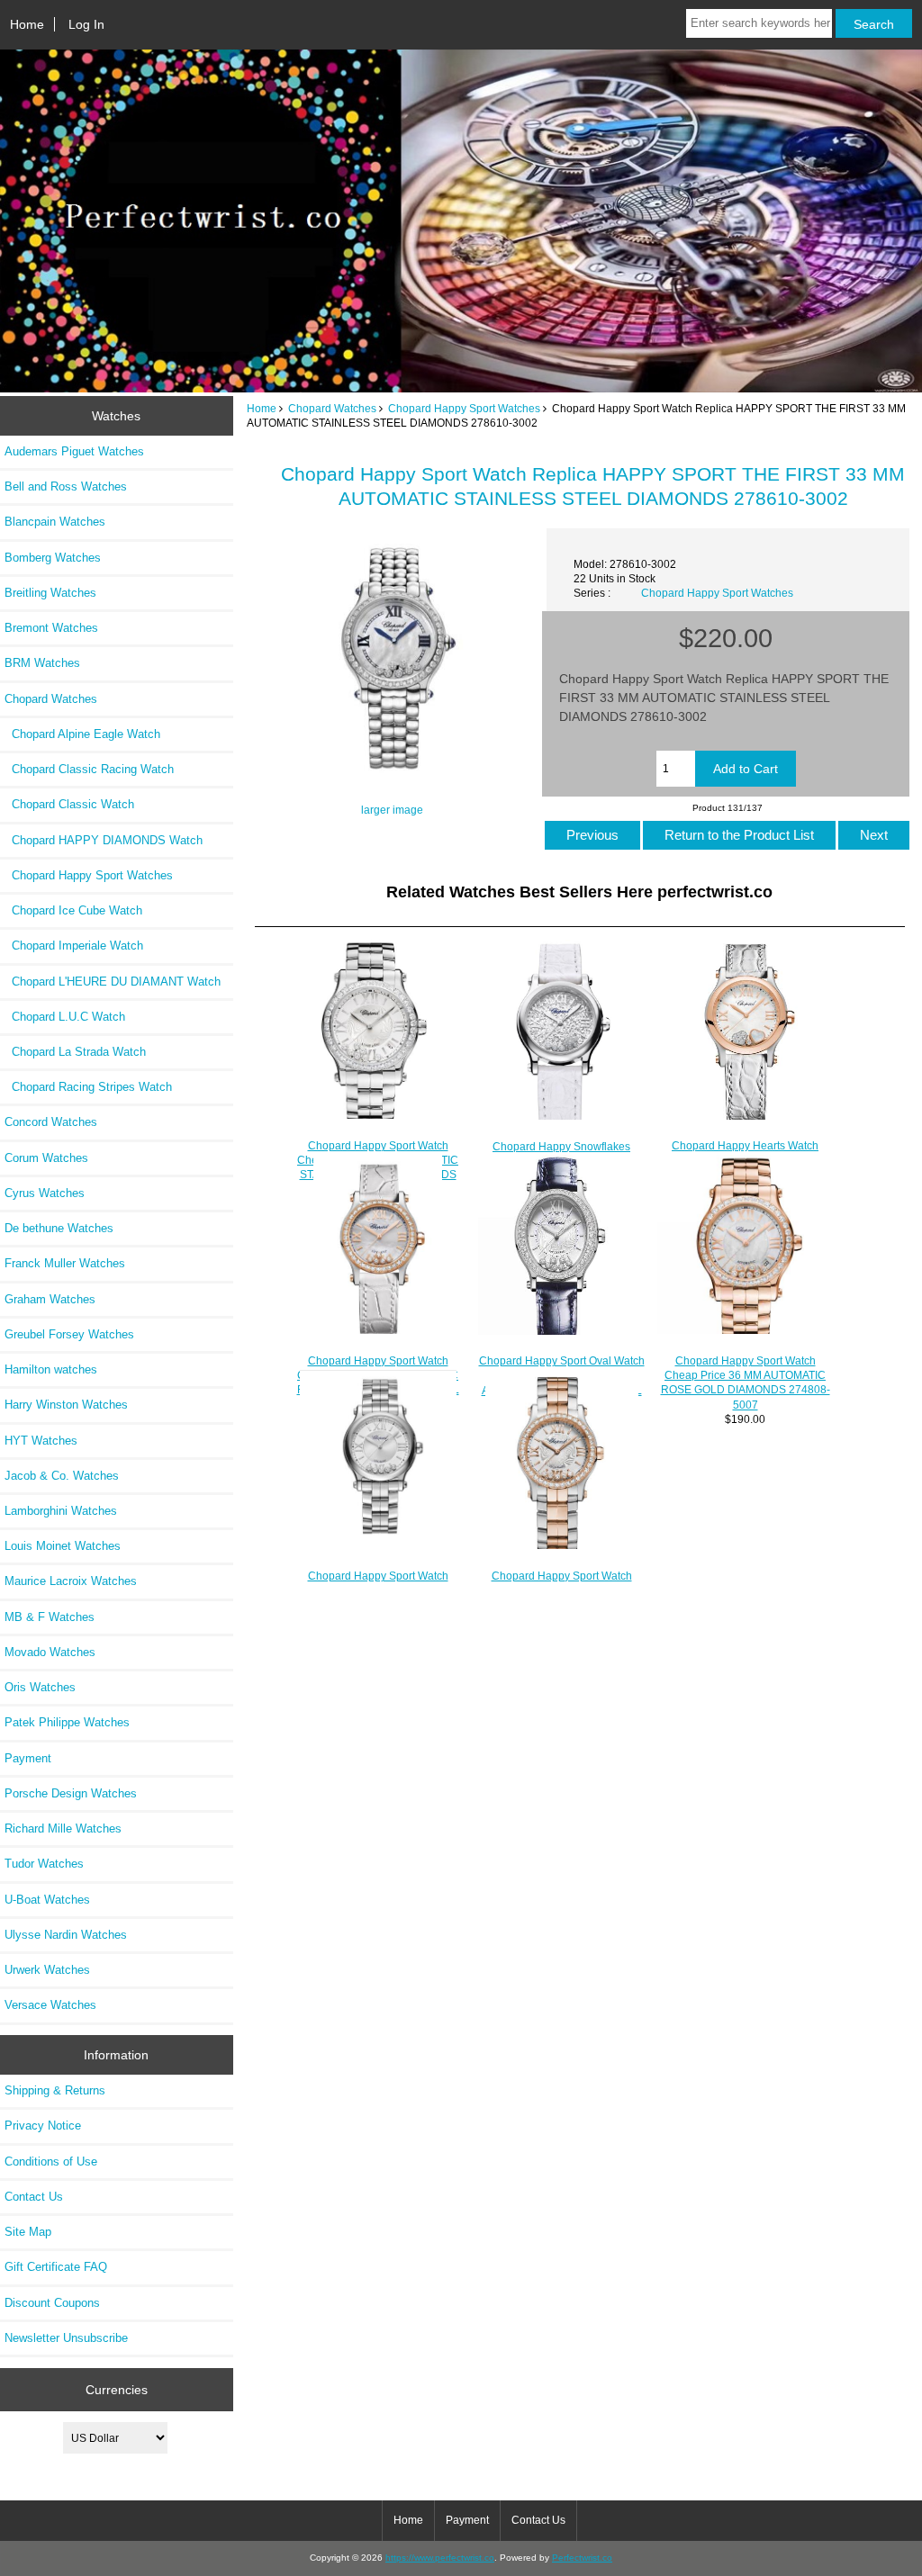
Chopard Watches (332, 408)
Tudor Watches (44, 1864)
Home (27, 24)
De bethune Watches (59, 1228)
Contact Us (34, 2197)
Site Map (28, 2232)
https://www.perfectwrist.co (440, 2558)
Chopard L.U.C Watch (65, 1017)
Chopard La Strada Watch (75, 1052)
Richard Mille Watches (63, 1828)
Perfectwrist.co (582, 2558)
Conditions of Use (51, 2162)
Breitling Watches (50, 593)
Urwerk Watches (47, 1970)
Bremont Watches (51, 628)
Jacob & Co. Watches (62, 1476)
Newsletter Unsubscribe (66, 2338)
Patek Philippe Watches (67, 1722)
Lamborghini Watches (61, 1511)
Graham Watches (50, 1299)
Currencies (117, 2390)
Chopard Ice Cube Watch (73, 910)
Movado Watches (50, 1652)
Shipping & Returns (55, 2090)
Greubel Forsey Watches (69, 1334)
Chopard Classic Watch (69, 804)
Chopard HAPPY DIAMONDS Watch (104, 840)
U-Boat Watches (47, 1900)
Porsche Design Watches (71, 1793)
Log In (86, 24)
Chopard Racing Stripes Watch (88, 1087)
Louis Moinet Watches (63, 1546)
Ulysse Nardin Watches (66, 1935)
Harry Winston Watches (66, 1405)
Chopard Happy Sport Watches (464, 408)
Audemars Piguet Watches (74, 451)
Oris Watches (40, 1687)
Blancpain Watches (55, 522)
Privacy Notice (43, 2126)
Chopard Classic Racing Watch (89, 769)
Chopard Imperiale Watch (74, 946)
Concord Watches (51, 1122)
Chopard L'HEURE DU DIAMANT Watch (113, 982)
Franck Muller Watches (65, 1263)
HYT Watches (41, 1441)
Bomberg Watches (53, 558)
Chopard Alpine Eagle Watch (82, 734)
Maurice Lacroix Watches (71, 1581)
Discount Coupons (52, 2303)
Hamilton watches (51, 1369)
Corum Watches (46, 1158)
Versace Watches (50, 2005)
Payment (28, 1758)
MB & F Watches (50, 1617)
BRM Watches (42, 663)
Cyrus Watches (45, 1193)
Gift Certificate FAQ (56, 2267)
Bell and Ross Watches (66, 486)
